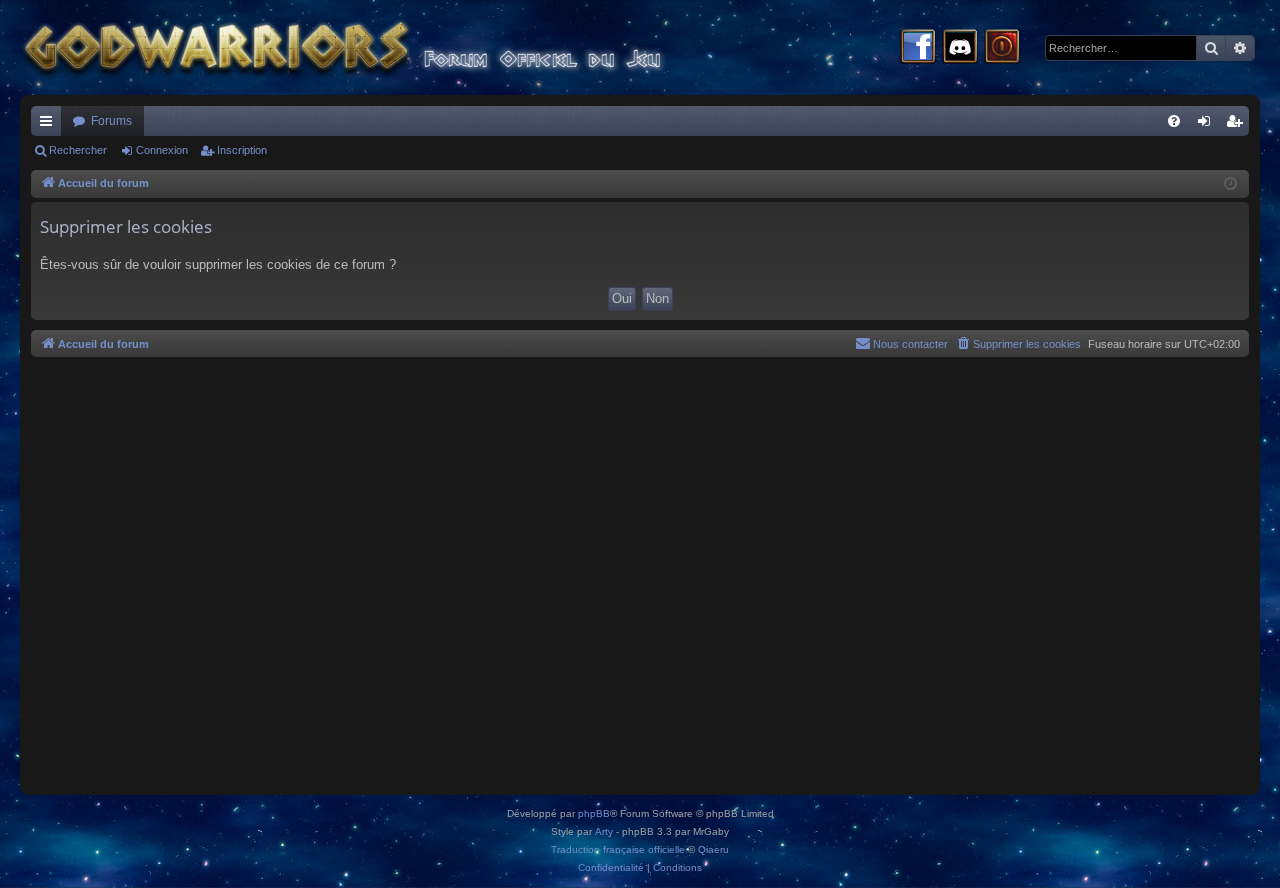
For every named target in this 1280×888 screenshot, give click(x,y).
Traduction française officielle (618, 849)
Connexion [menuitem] (1208, 125)
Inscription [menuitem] (1238, 125)
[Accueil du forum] (380, 47)
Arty (604, 831)
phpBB (594, 813)
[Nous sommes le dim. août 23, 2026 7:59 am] (1230, 184)
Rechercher (78, 150)
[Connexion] (1002, 48)
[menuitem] (1174, 121)
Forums (111, 121)
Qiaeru (713, 849)
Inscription (242, 150)
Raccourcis (50, 125)
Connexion (162, 150)
